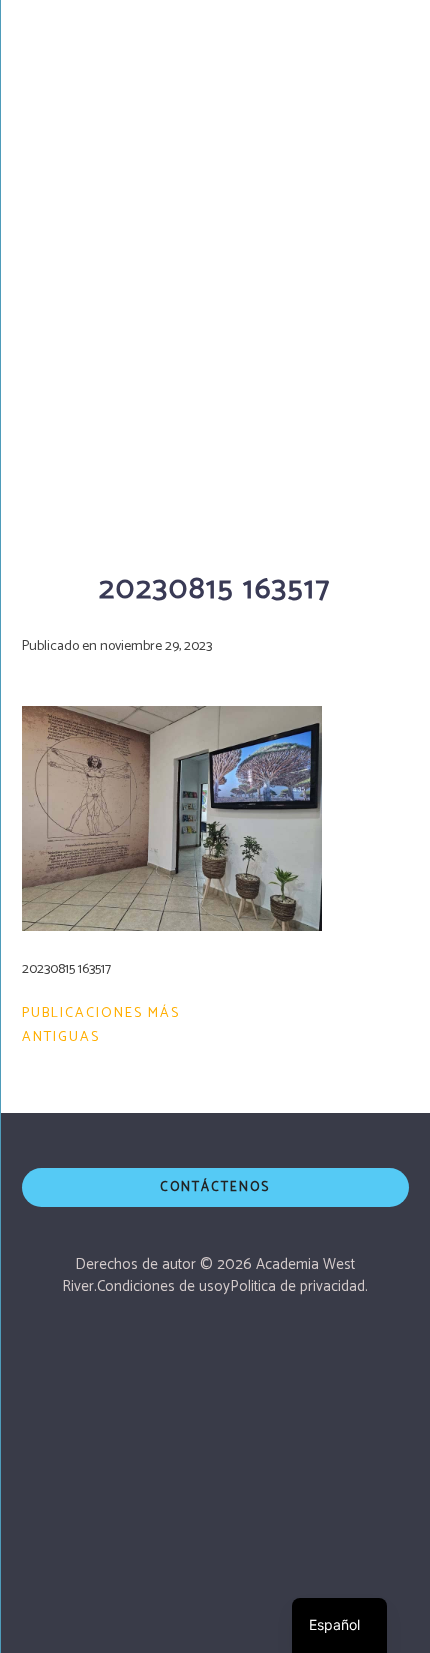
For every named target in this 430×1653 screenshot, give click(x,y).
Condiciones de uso (160, 1286)
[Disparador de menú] (389, 35)
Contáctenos (215, 1187)
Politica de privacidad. (299, 1286)
